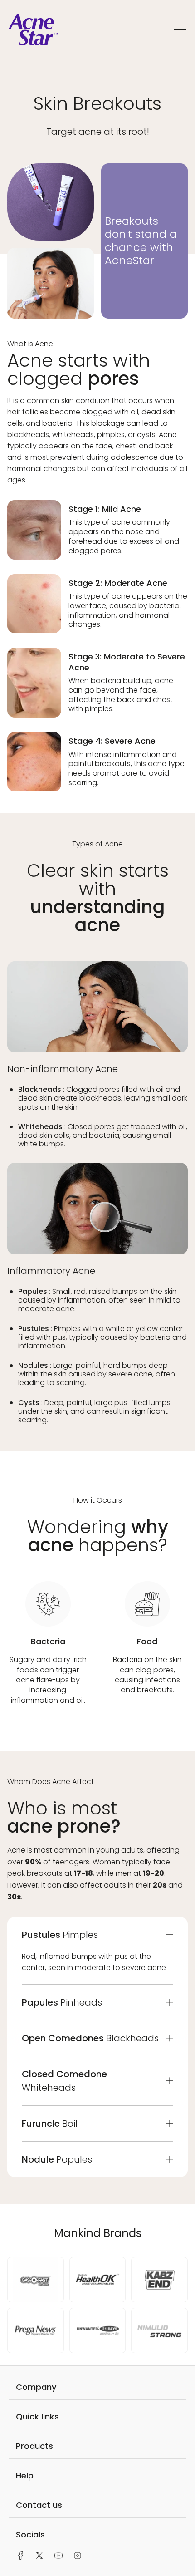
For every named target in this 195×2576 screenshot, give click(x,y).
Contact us (39, 2505)
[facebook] (20, 2556)
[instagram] (78, 2556)
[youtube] (58, 2556)
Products (34, 2446)
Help (25, 2475)
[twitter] (39, 2556)
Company (36, 2387)
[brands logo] (36, 2280)
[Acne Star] (33, 43)
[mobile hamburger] (180, 31)
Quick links (37, 2416)
